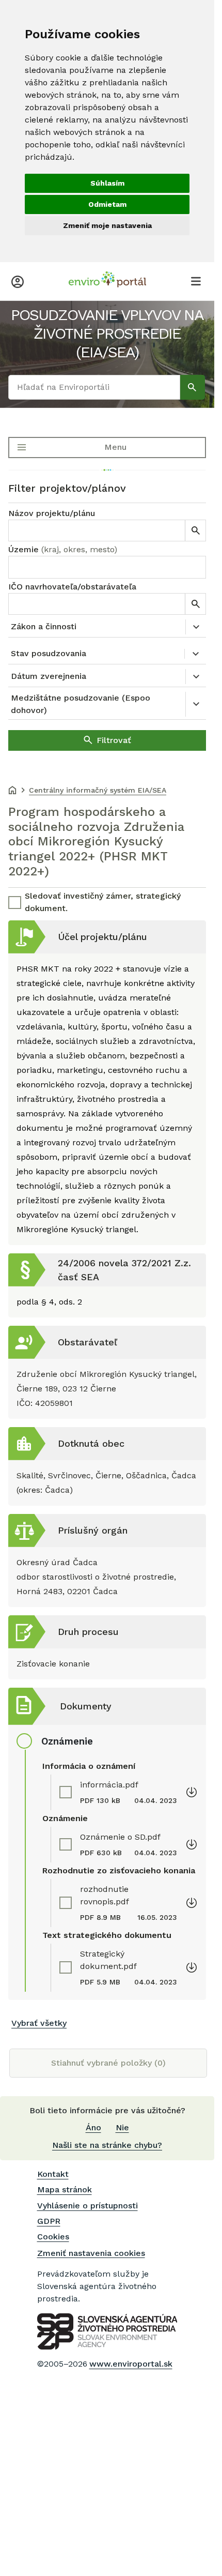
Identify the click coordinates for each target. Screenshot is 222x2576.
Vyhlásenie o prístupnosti (88, 2206)
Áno (93, 2127)
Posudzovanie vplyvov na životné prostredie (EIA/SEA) (107, 333)
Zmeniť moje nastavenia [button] (107, 225)
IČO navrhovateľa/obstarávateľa (72, 587)
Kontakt (53, 2174)
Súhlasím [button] (107, 183)
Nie (122, 2127)
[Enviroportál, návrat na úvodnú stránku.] (107, 281)
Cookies (53, 2237)
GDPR (49, 2221)
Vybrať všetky (39, 2023)
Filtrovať (114, 740)
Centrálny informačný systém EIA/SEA (98, 790)
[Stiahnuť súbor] (192, 1792)
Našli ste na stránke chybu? (107, 2145)
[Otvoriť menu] (196, 281)
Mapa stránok (65, 2189)
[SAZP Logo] (107, 2331)
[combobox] (107, 567)
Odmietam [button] (107, 204)
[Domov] (12, 791)
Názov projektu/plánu (52, 513)
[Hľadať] (193, 387)
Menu (115, 447)
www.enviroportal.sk (131, 2364)
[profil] (18, 281)
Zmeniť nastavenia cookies (91, 2253)
